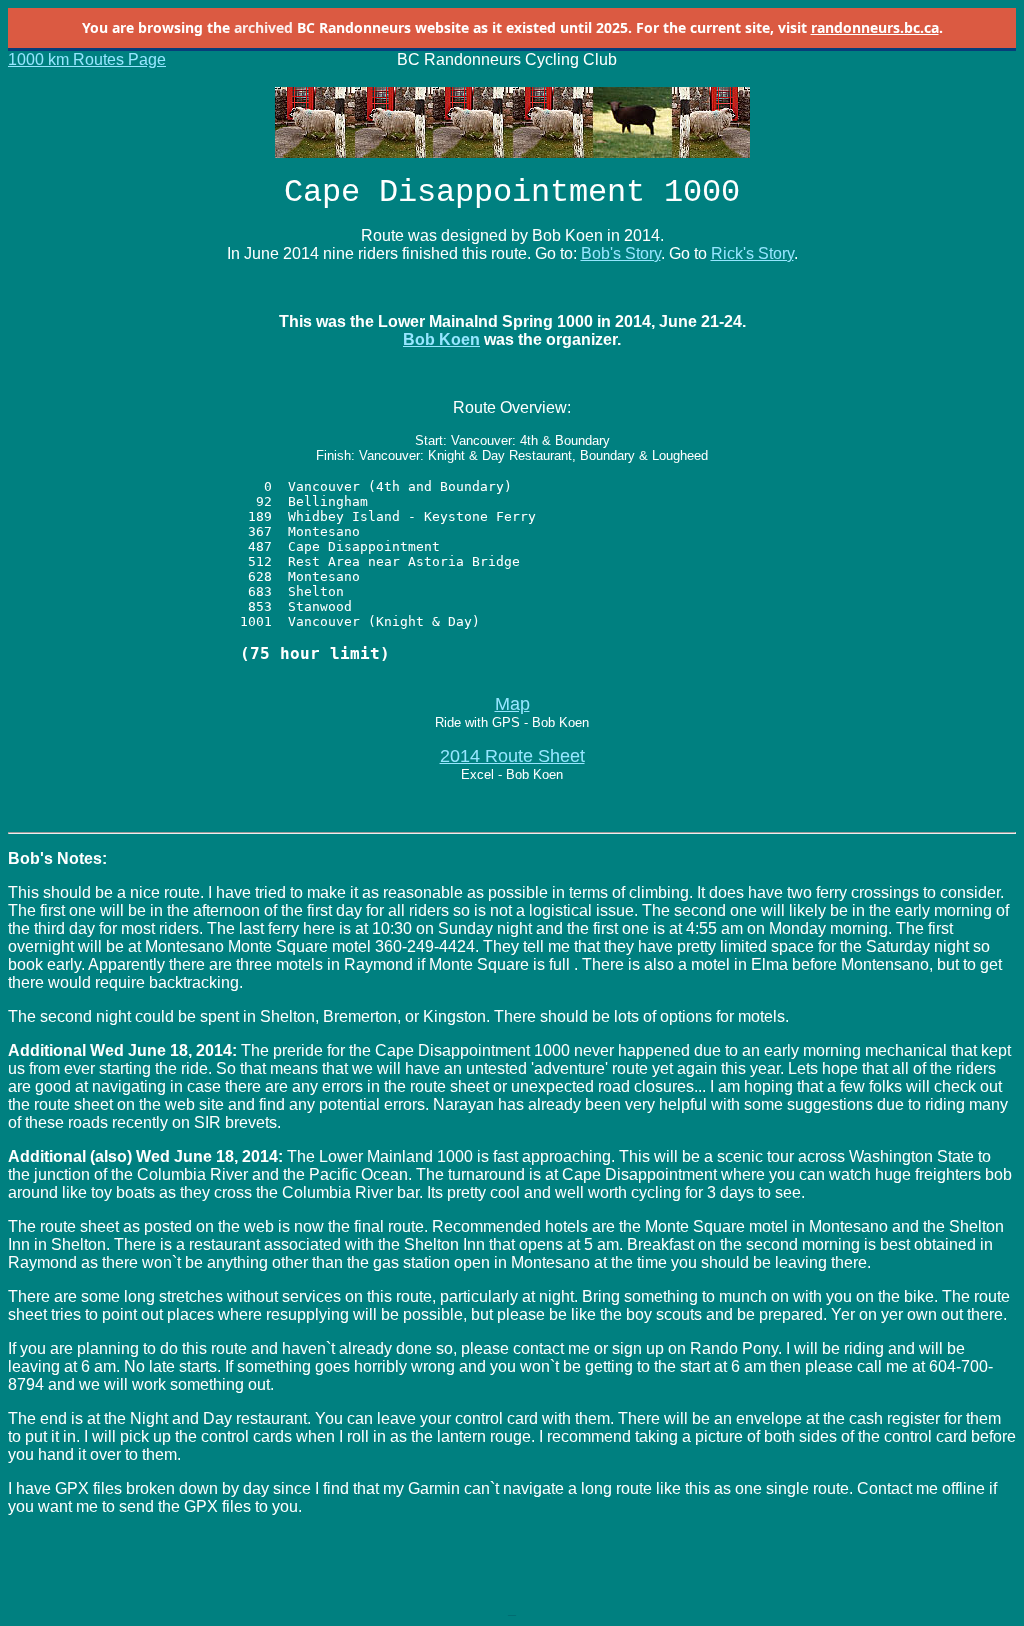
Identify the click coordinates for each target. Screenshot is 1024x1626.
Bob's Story (621, 253)
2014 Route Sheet (512, 756)
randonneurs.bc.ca (875, 27)
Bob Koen (441, 339)
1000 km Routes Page (87, 59)
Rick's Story (752, 253)
